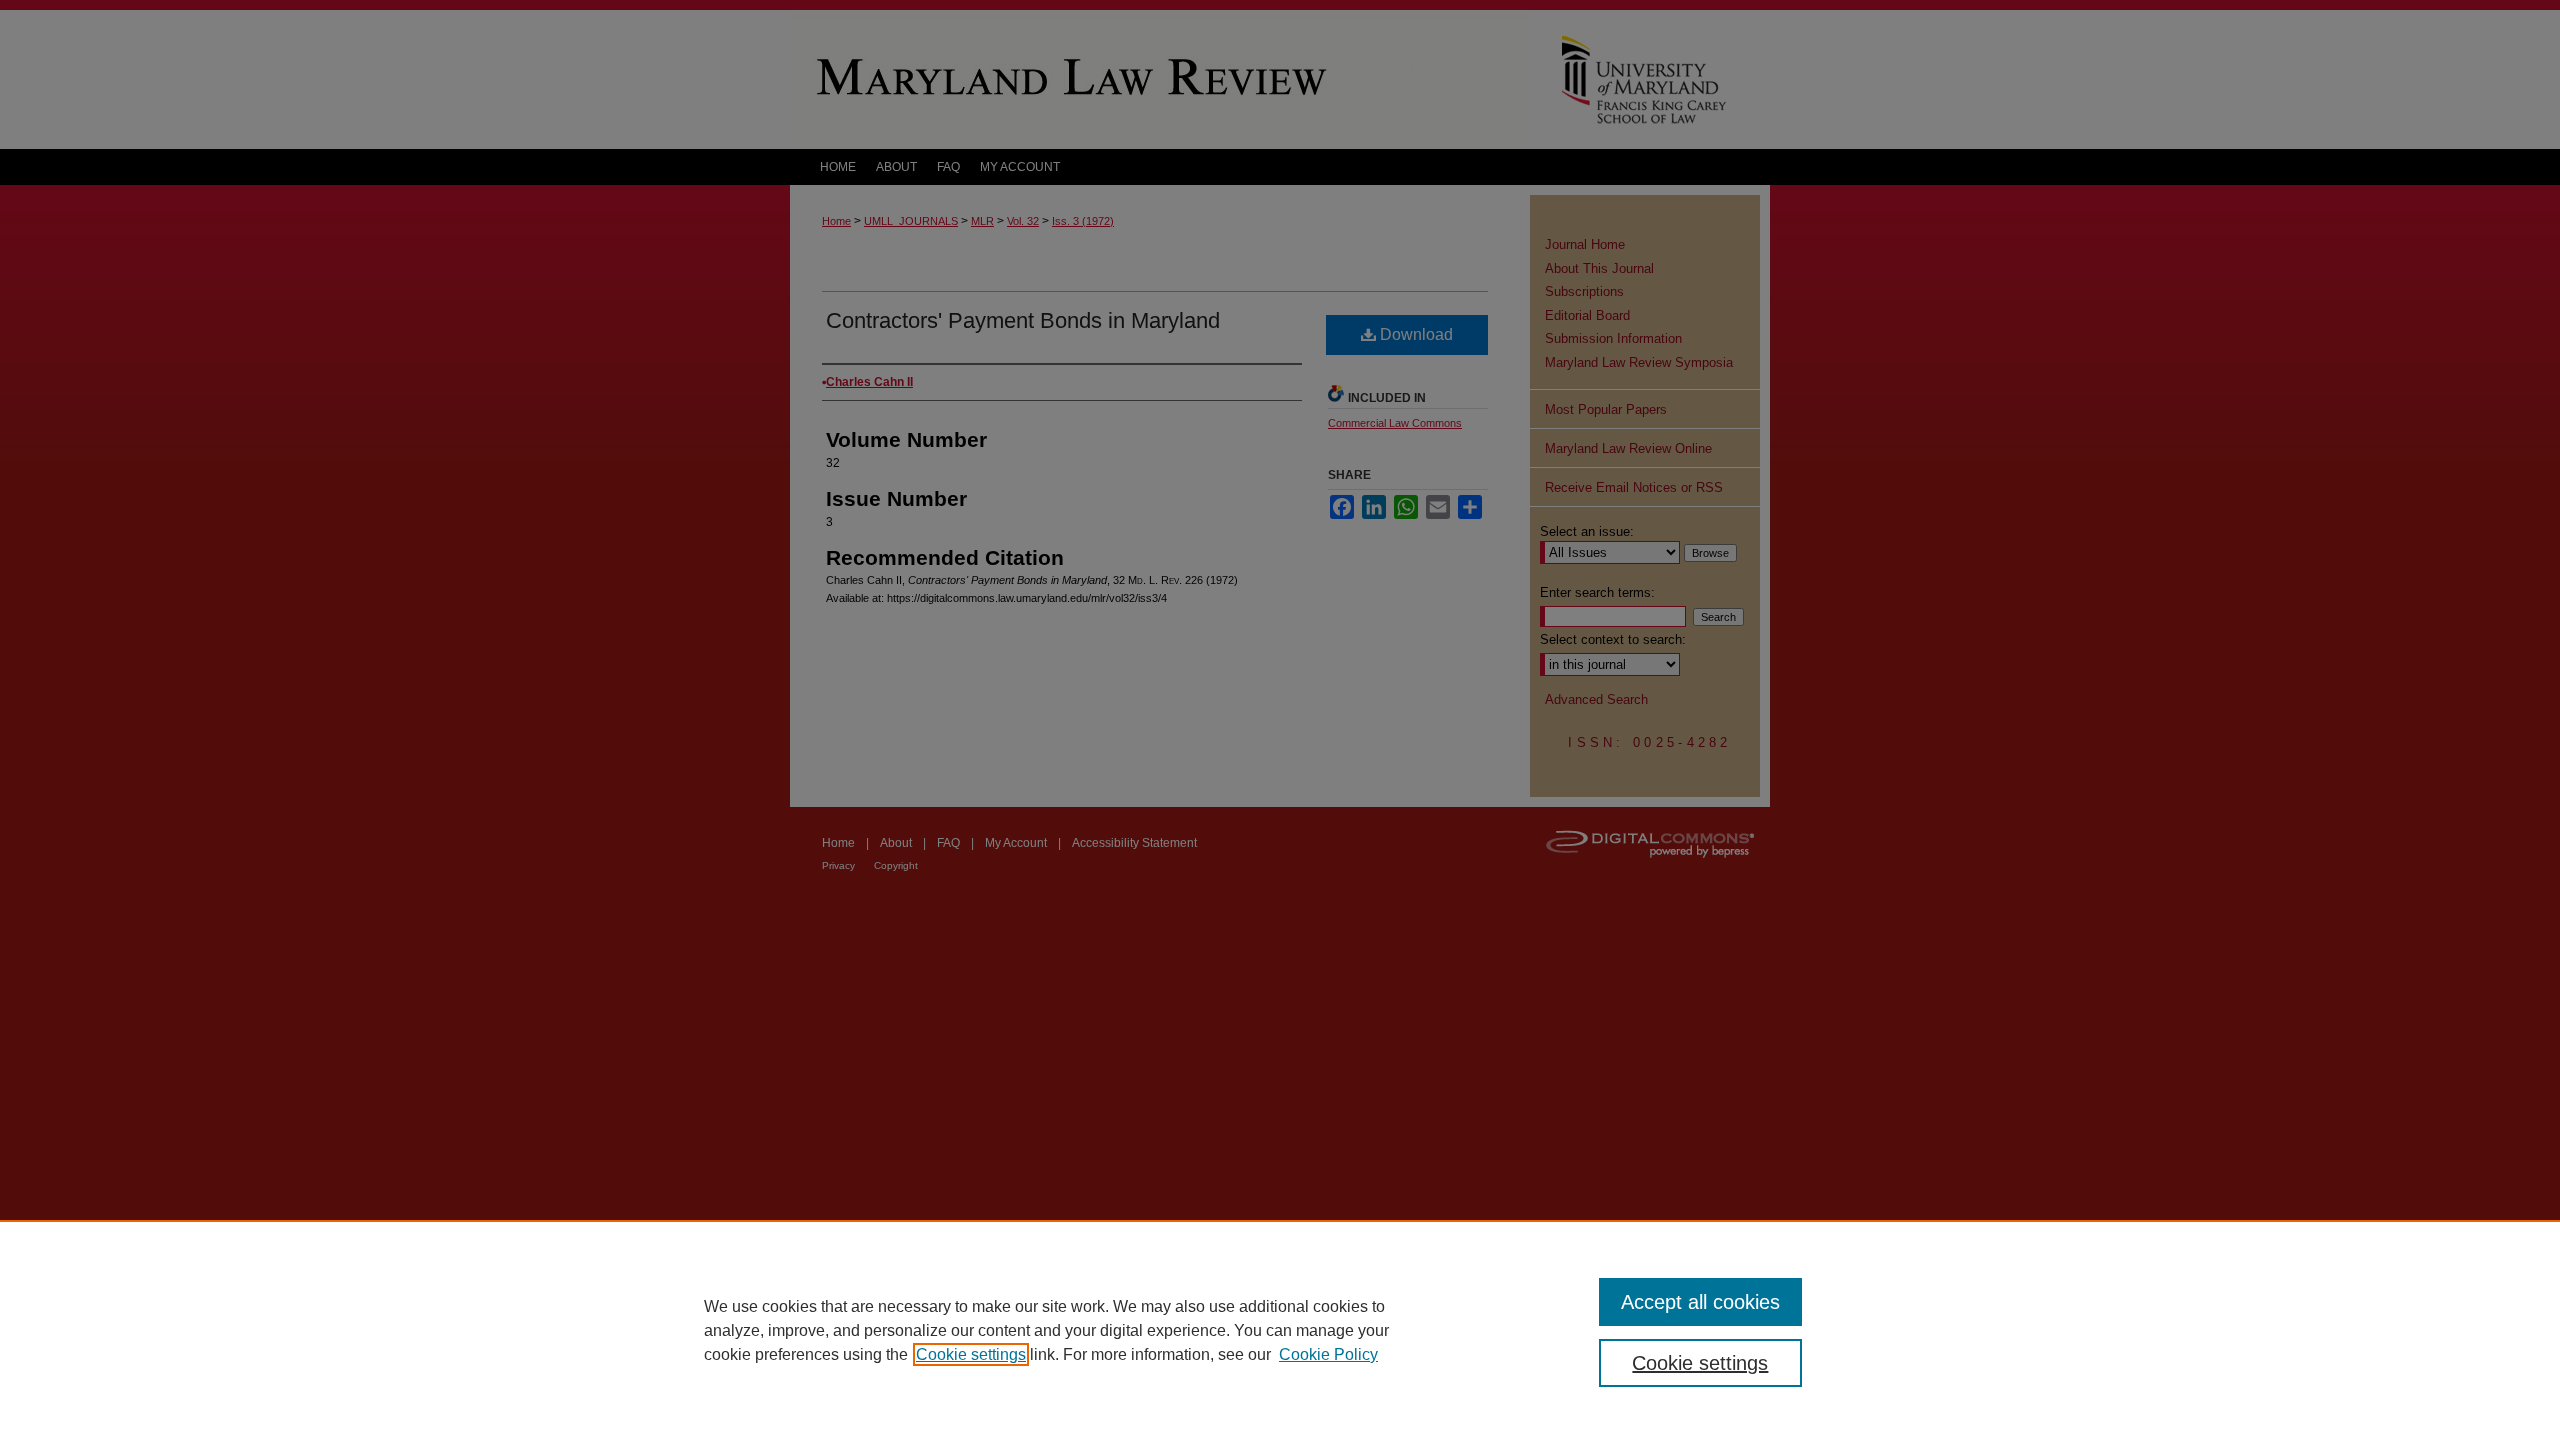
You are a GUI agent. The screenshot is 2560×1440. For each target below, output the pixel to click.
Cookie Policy (1328, 1354)
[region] (1280, 1330)
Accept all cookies (1700, 1302)
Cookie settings (971, 1354)
